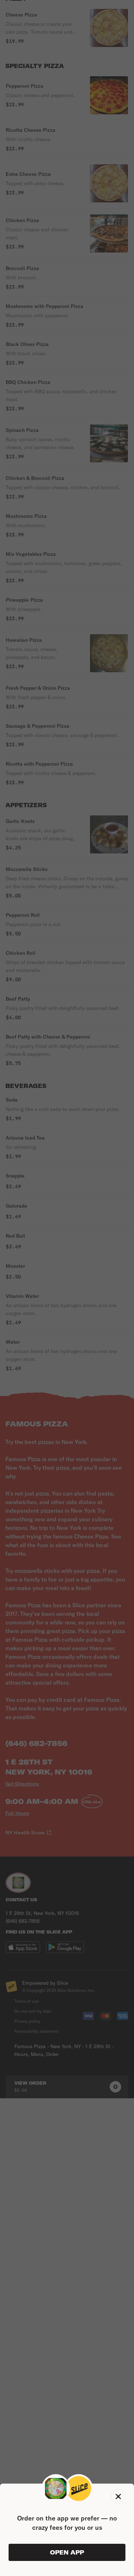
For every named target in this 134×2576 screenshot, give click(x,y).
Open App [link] (67, 2552)
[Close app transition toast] (118, 2496)
